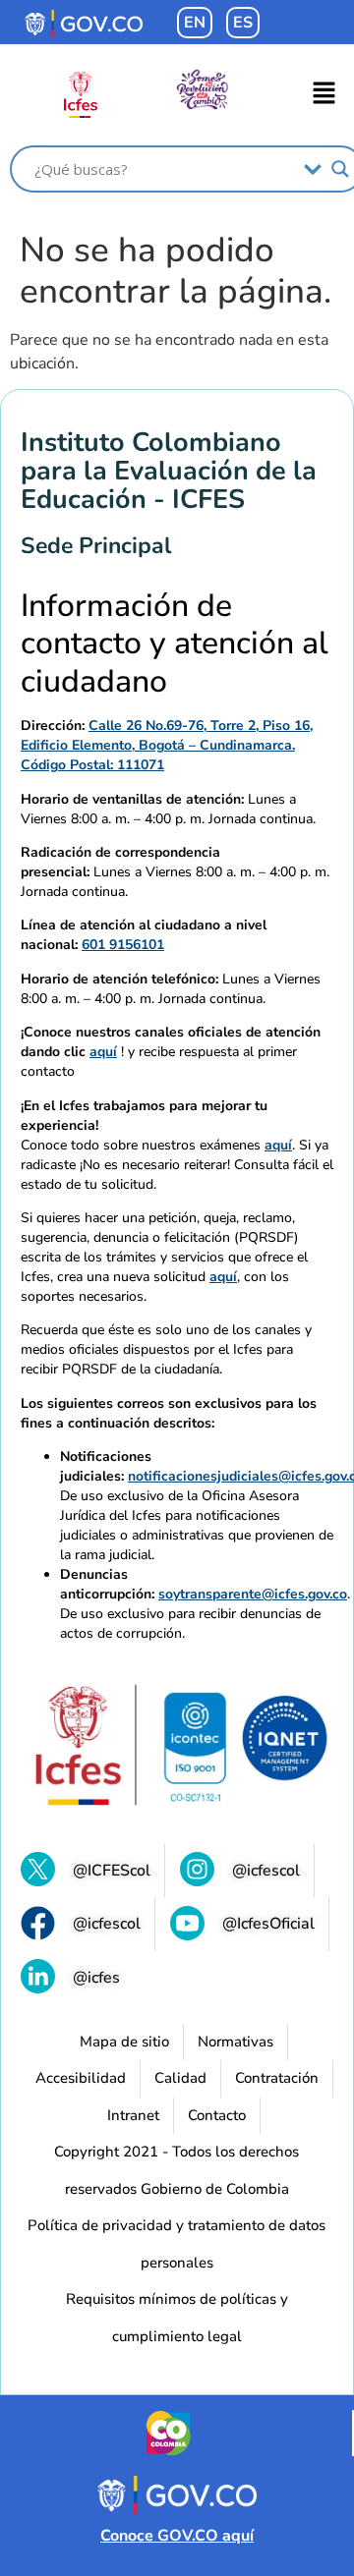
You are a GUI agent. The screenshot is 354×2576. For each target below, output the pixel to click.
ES (243, 23)
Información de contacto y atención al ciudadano (175, 644)
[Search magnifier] (340, 169)
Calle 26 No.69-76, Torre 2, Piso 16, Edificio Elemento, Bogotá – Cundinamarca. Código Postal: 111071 (167, 745)
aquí (103, 1052)
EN (195, 23)
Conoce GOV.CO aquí (177, 2536)
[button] (324, 94)
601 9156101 (123, 945)
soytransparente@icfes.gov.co (253, 1594)
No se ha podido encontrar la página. (176, 271)
